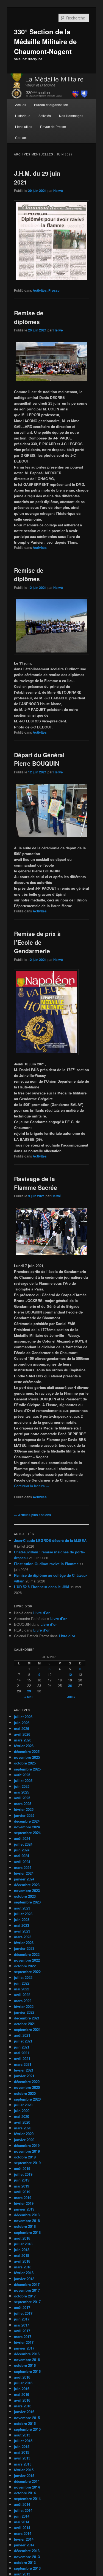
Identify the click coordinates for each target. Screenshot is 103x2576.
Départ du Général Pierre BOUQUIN (39, 759)
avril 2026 (22, 1734)
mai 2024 (22, 1856)
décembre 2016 (27, 2354)
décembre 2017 (27, 2284)
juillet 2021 (23, 2041)
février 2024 (24, 1873)
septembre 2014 (27, 2499)
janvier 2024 (24, 1879)
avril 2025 (22, 1798)
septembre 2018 (27, 2232)
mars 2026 (23, 1740)
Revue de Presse (53, 127)
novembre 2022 (27, 1960)
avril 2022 (22, 1995)
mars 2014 (23, 2533)
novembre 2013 (27, 2557)
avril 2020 (22, 2122)
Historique (23, 116)
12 (70, 1675)
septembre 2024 (27, 1833)
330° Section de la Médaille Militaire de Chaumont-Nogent (45, 41)
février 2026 (24, 1746)
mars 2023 (23, 1937)
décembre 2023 (27, 1885)
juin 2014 (22, 2516)
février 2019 (24, 2203)
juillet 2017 (23, 2313)
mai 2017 (22, 2325)
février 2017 (24, 2342)
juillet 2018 (23, 2244)
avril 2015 (22, 2458)
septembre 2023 (27, 1902)
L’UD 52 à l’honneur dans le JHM (42, 1587)
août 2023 (22, 1908)
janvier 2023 (24, 1948)
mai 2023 (22, 1925)
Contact (21, 137)
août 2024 (22, 1838)
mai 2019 (22, 2186)
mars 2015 (23, 2464)
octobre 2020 (25, 2093)
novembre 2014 (27, 2487)
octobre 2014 (25, 2493)
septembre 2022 (27, 1972)
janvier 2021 (24, 2076)
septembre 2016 (27, 2371)
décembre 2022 (27, 1954)
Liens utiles (24, 127)
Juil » (71, 1697)
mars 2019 (23, 2198)
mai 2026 (22, 1728)
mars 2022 (23, 2001)
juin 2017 (22, 2319)
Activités (45, 116)
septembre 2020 (27, 2099)
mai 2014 (22, 2522)
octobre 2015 (25, 2423)
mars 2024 (23, 1867)
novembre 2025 (27, 1757)
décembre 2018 (27, 2215)
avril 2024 (22, 1862)
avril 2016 (22, 2400)
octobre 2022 (25, 1966)
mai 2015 (22, 2452)
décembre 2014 (27, 2481)
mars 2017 (23, 2337)
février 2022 (24, 2006)
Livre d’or (41, 1613)
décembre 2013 (27, 2551)
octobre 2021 (25, 2024)
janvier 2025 (24, 1815)
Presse (54, 290)
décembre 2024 (27, 1821)
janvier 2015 (24, 2476)
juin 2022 (22, 1983)
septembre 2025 (27, 1769)
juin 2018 (22, 2250)
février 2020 (24, 2134)
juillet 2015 (23, 2441)
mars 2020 (23, 2128)
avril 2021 (22, 2059)
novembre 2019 (27, 2151)
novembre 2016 (27, 2360)
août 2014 (22, 2504)
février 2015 (24, 2470)
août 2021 (22, 2035)
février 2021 (24, 2070)
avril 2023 (22, 1931)
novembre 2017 (27, 2290)
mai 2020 (22, 2116)
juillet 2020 (23, 2105)
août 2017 (22, 2307)
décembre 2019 (27, 2145)
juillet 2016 (23, 2383)
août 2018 (22, 2238)
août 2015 (22, 2435)
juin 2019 (22, 2180)
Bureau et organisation (51, 105)
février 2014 (24, 2539)
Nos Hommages (71, 116)
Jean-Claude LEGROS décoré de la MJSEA (50, 1540)
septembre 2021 (27, 2029)
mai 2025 (22, 1792)
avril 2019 (22, 2192)
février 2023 (24, 1943)
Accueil (21, 105)
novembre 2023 (27, 1890)
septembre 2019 (27, 2163)
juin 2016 (22, 2389)
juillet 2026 (23, 1717)
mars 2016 (23, 2406)
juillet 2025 (23, 1781)
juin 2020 (22, 2111)
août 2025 (22, 1775)
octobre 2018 (25, 2226)
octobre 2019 (25, 2157)
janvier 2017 (24, 2348)
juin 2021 (22, 2047)
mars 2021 (23, 2064)
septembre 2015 (27, 2429)
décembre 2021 (27, 2018)
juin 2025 (22, 1786)
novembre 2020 (27, 2087)
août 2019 (22, 2168)
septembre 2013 (27, 2568)
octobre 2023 (25, 1896)
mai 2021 (22, 2053)
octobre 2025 (25, 1763)
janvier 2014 (24, 2545)
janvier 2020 (24, 2140)
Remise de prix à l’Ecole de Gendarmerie (37, 942)
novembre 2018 (27, 2221)
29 (29, 1691)
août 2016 (22, 2377)
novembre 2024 (27, 1827)
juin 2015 (22, 2446)
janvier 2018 (24, 2279)
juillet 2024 (23, 1844)
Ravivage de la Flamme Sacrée (36, 1183)
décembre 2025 (27, 1751)
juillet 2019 (23, 2174)
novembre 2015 (27, 2418)
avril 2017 (22, 2331)
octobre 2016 (25, 2365)
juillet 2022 (23, 1977)
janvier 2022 (24, 2012)
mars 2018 (23, 2267)
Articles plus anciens (33, 1515)
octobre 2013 (25, 2562)
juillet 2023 (23, 1914)
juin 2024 (22, 1850)
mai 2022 (22, 1989)
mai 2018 (22, 2255)
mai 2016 (22, 2394)
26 (70, 1686)
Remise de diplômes (29, 317)
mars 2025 (23, 1804)
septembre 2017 (27, 2302)
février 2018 (24, 2273)
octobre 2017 (25, 2296)
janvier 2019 (24, 2209)
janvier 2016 (24, 2412)
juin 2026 (22, 1723)
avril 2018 (22, 2261)
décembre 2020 (27, 2082)
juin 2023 (22, 1920)
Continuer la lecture (32, 1486)
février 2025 (24, 1809)
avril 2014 (22, 2528)
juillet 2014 (23, 2510)
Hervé (58, 191)
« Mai (28, 1697)
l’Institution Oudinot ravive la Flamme (46, 1564)
